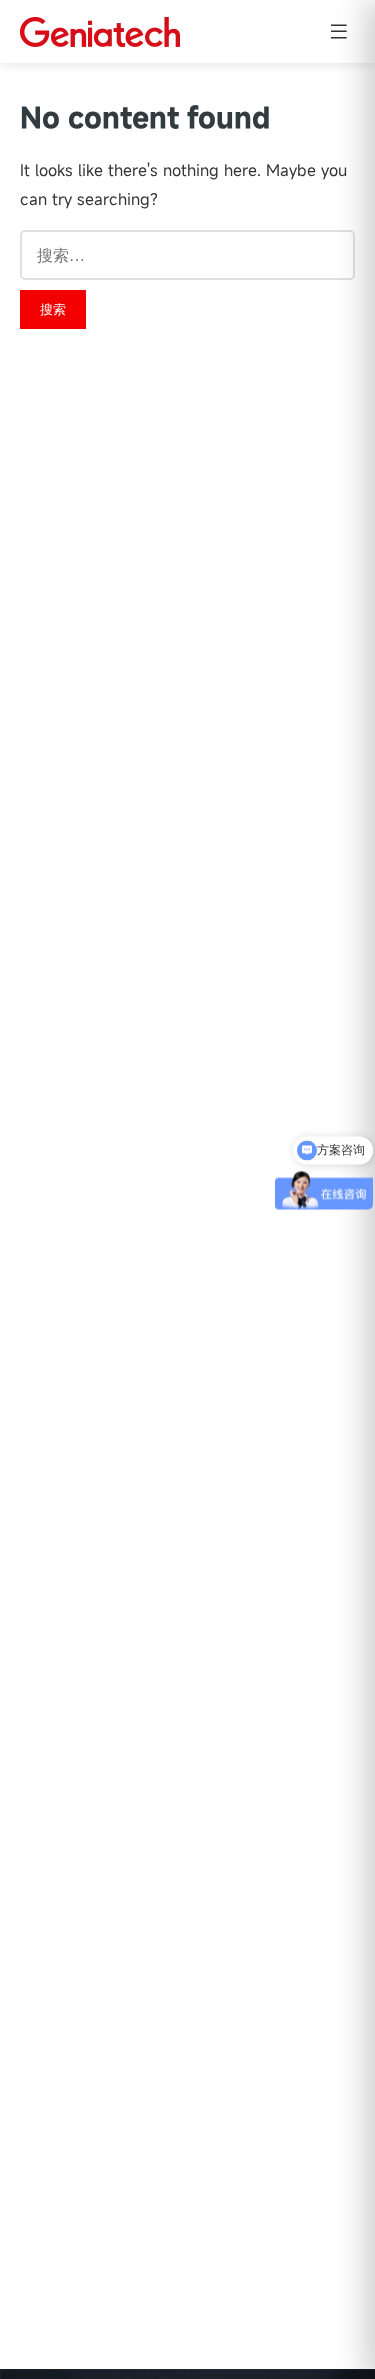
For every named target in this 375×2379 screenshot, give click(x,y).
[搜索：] (187, 255)
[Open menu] (339, 31)
